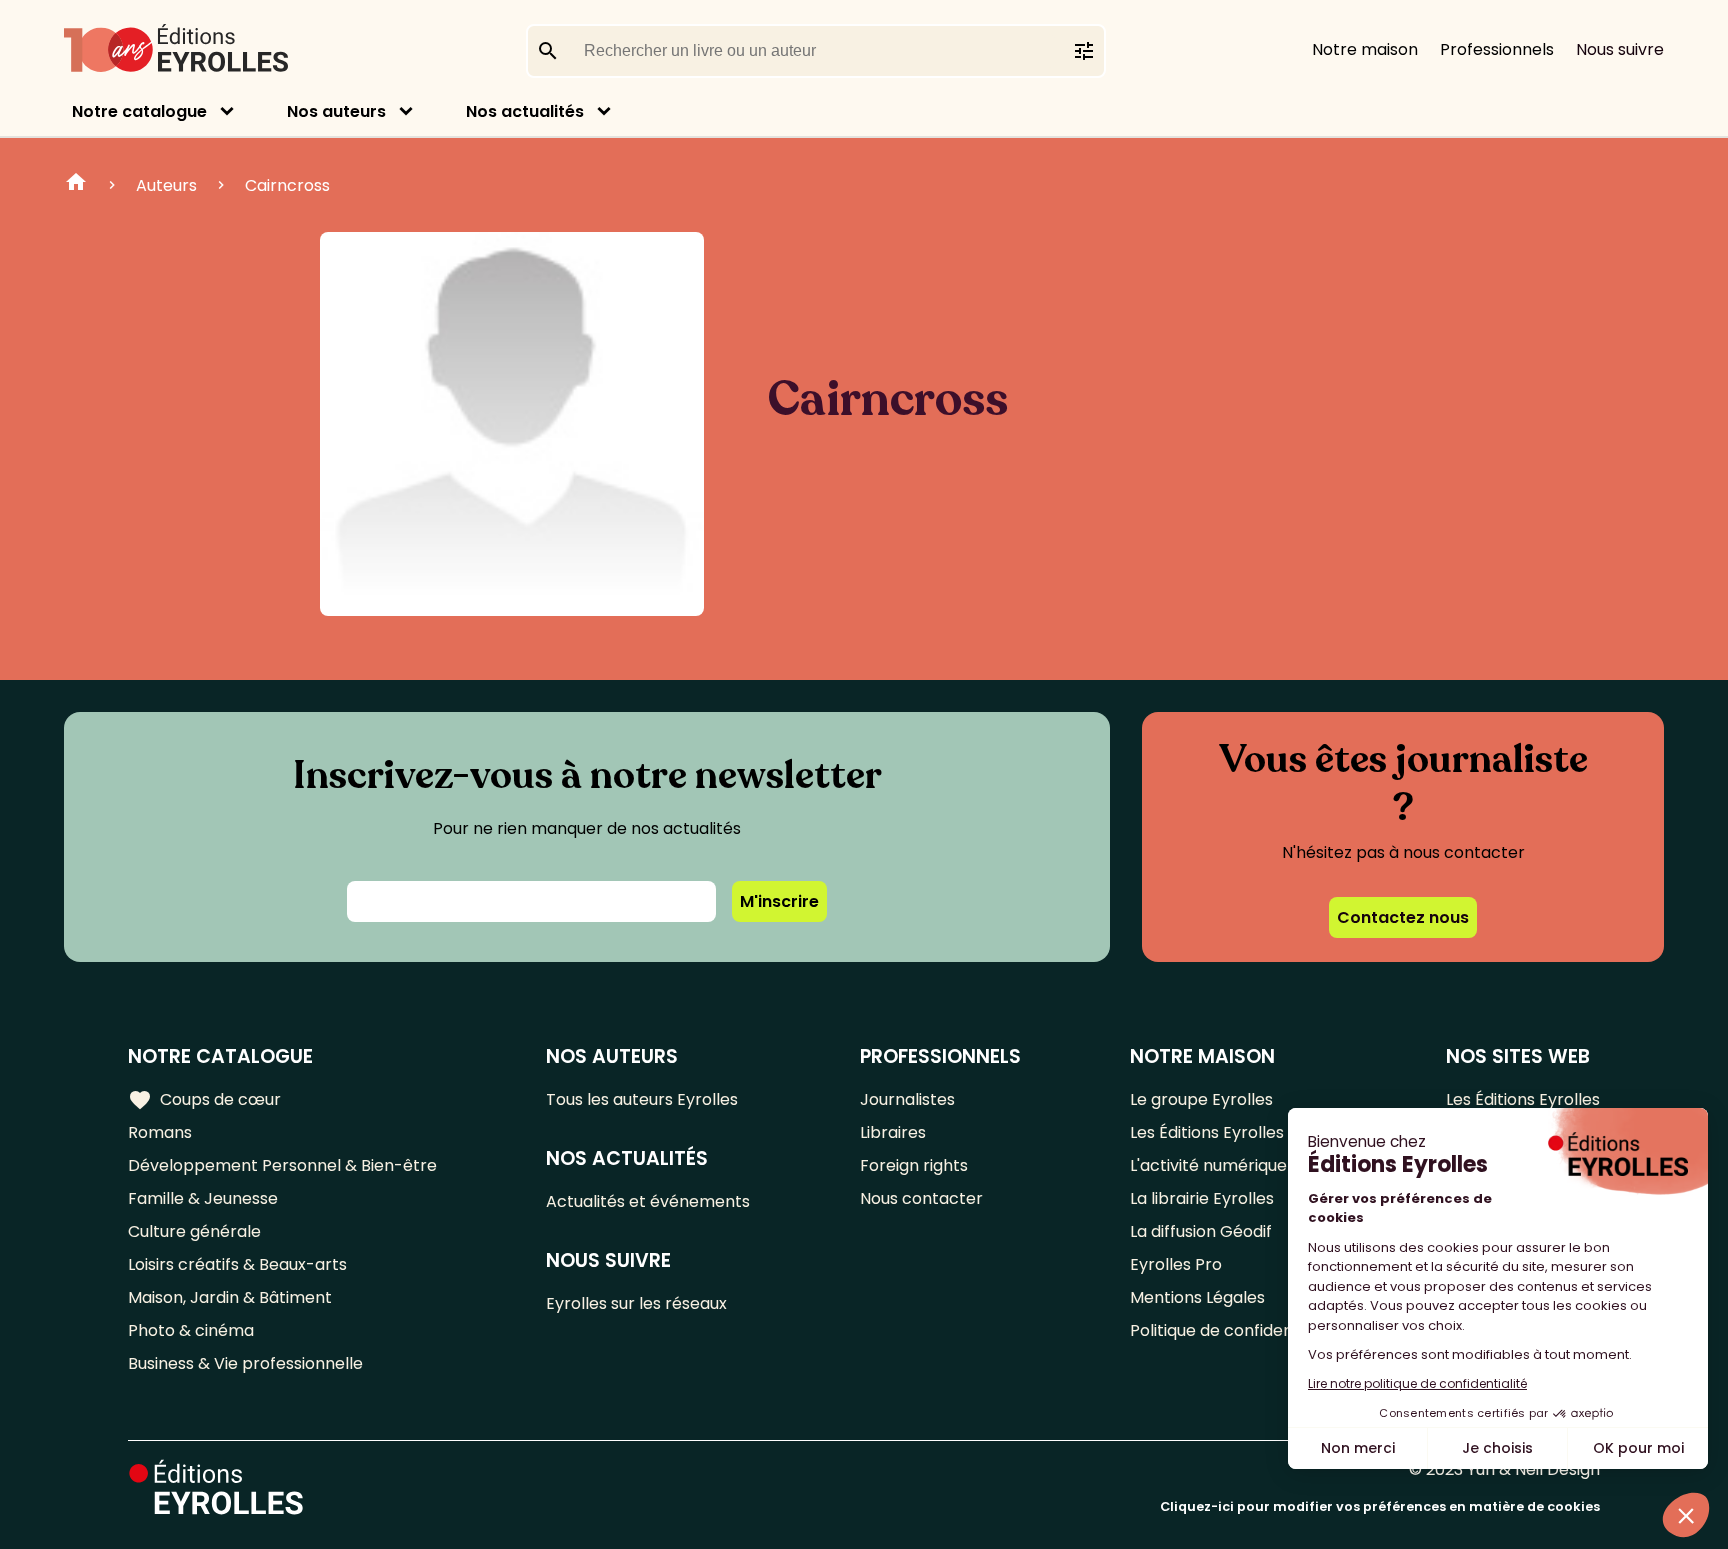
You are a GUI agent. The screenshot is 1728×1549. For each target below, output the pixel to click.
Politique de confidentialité (1233, 1330)
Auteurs (166, 185)
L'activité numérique (1208, 1165)
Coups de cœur (204, 1100)
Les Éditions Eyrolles (1207, 1132)
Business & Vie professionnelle (245, 1363)
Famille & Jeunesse (203, 1198)
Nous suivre (1620, 49)
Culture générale (194, 1231)
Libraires (893, 1132)
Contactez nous (1403, 917)
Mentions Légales (1197, 1297)
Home (76, 185)
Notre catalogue (139, 111)
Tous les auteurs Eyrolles (642, 1099)
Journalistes (907, 1099)
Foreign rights (914, 1165)
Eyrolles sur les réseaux (636, 1303)
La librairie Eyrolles (1202, 1198)
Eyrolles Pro (1176, 1264)
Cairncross (287, 185)
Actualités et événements (648, 1201)
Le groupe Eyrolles (1201, 1099)
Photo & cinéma (191, 1330)
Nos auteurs (336, 111)
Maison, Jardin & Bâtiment (230, 1297)
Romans (160, 1132)
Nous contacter (921, 1198)
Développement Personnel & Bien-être (282, 1165)
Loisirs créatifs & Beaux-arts (237, 1264)
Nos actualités (525, 111)
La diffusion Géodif (1201, 1231)
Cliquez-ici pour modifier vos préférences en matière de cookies (1380, 1506)
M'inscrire (779, 901)
